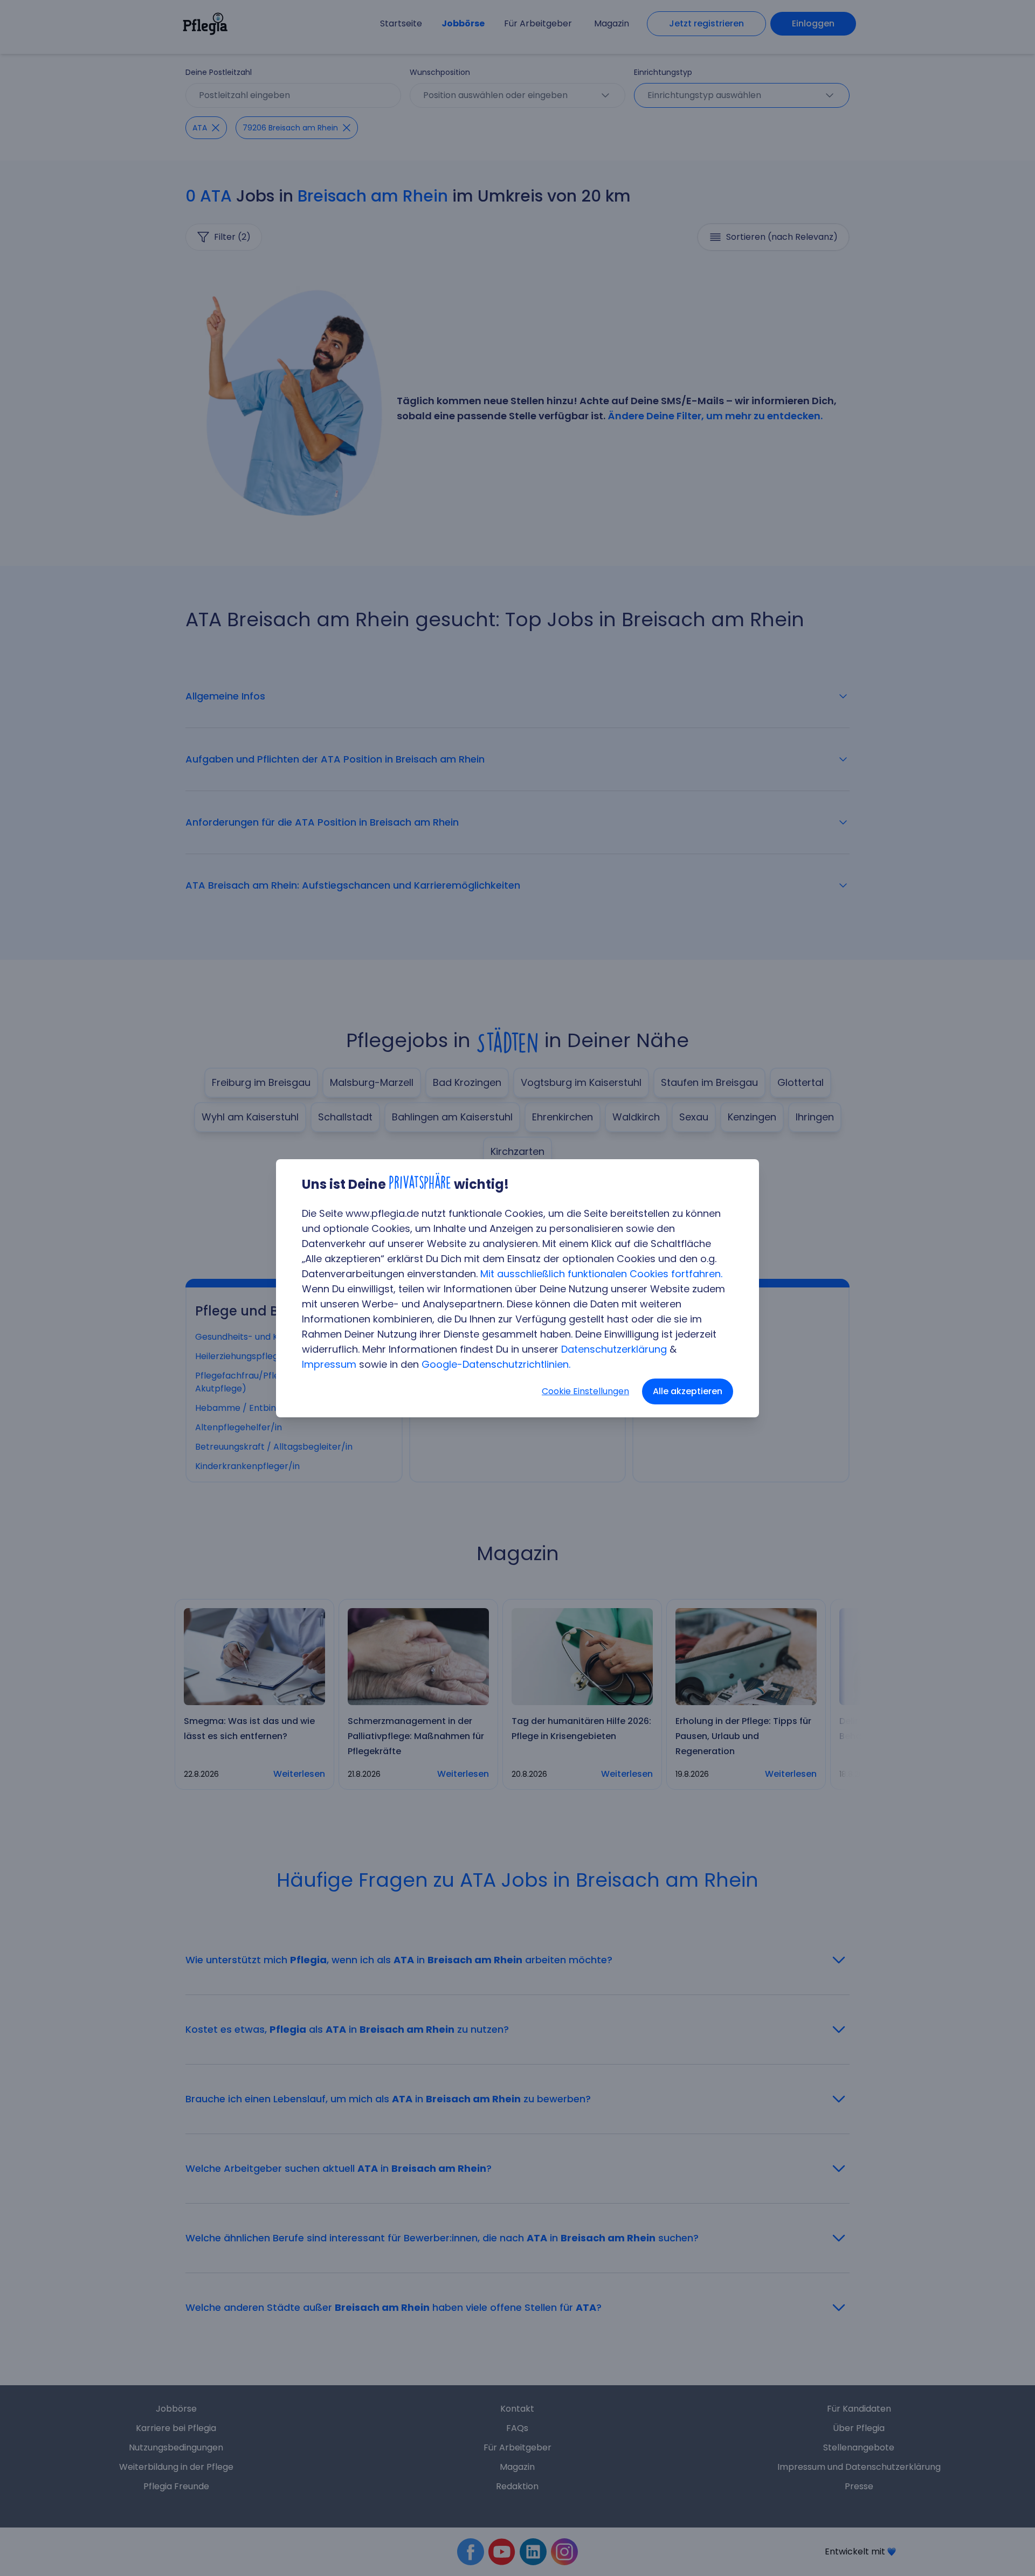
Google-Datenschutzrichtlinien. (496, 1364)
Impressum (329, 1364)
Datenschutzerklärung (614, 1349)
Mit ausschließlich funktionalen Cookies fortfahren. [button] (601, 1274)
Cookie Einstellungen (585, 1391)
